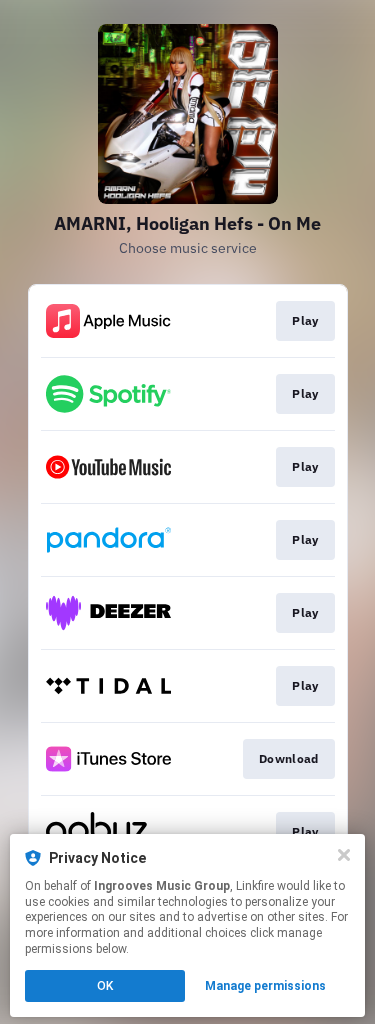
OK (105, 986)
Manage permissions (265, 986)
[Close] (344, 855)
